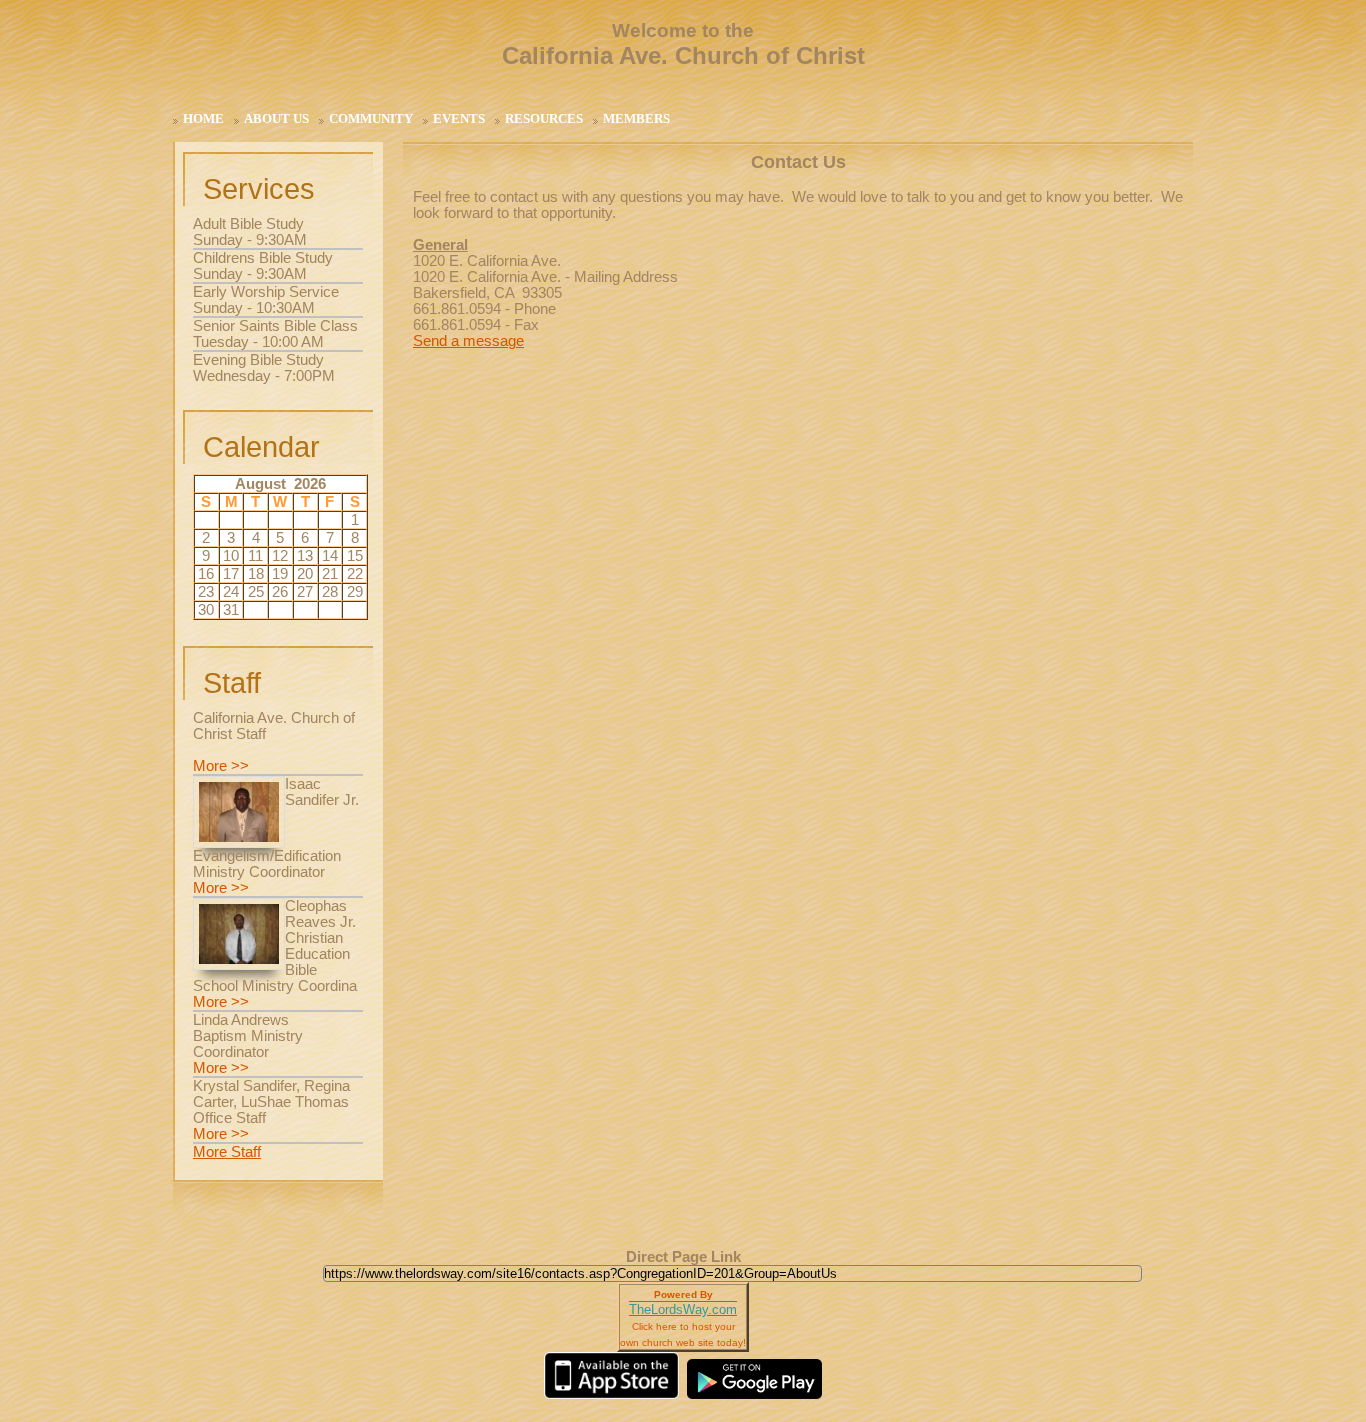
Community (371, 118)
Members (636, 118)
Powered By (683, 1294)
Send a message (468, 341)
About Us (276, 118)
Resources (544, 118)
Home (203, 118)
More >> (221, 766)
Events (459, 118)
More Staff (227, 1152)
